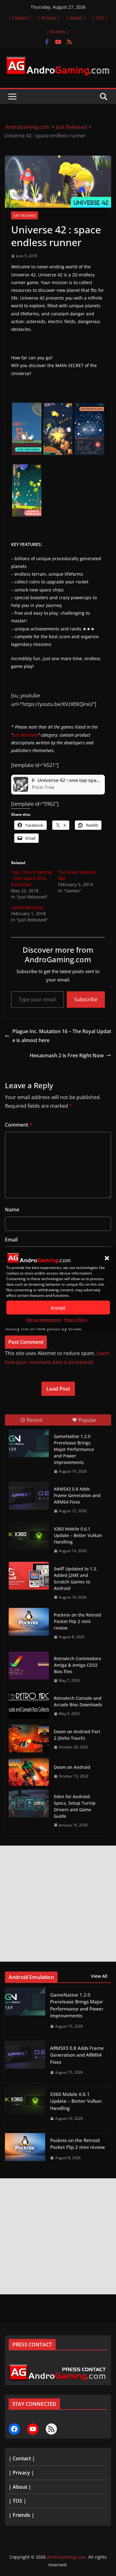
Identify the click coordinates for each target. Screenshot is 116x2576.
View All (99, 1976)
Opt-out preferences (43, 1320)
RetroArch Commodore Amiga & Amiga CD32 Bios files (77, 1665)
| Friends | (58, 32)
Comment (19, 1125)
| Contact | (20, 18)
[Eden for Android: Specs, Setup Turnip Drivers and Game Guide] (29, 1803)
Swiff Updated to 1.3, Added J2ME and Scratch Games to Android (75, 1578)
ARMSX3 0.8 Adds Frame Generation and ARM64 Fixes (77, 1495)
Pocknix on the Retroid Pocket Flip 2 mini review (77, 1621)
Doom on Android (72, 1767)
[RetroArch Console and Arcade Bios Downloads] (29, 1705)
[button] (107, 1258)
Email (11, 1240)
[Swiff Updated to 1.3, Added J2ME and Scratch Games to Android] (29, 1576)
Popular (88, 1420)
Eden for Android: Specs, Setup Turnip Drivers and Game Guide (75, 1806)
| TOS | (100, 18)
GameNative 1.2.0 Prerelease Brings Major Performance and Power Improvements (74, 1449)
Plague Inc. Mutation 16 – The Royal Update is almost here (62, 1036)
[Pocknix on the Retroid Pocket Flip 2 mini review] (29, 1622)
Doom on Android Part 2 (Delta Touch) (77, 1735)
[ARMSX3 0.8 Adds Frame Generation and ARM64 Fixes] (29, 1496)
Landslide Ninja (27, 907)
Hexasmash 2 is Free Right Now (67, 1055)
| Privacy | (49, 18)
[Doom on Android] (29, 1772)
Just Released (25, 215)
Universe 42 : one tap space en (73, 780)
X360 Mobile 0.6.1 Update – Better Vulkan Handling (78, 1535)
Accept (58, 1308)
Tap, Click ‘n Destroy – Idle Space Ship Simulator (32, 878)
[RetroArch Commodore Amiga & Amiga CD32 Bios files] (29, 1665)
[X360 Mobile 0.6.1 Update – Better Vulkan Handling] (29, 1536)
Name (12, 1210)
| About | (76, 18)
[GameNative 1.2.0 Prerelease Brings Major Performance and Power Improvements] (29, 1443)
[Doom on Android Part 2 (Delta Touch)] (29, 1738)
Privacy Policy (76, 1320)
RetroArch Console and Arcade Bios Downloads (78, 1701)
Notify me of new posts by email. (44, 1328)
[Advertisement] (58, 1904)
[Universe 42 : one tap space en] (21, 779)
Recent (35, 1420)
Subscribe (86, 999)
